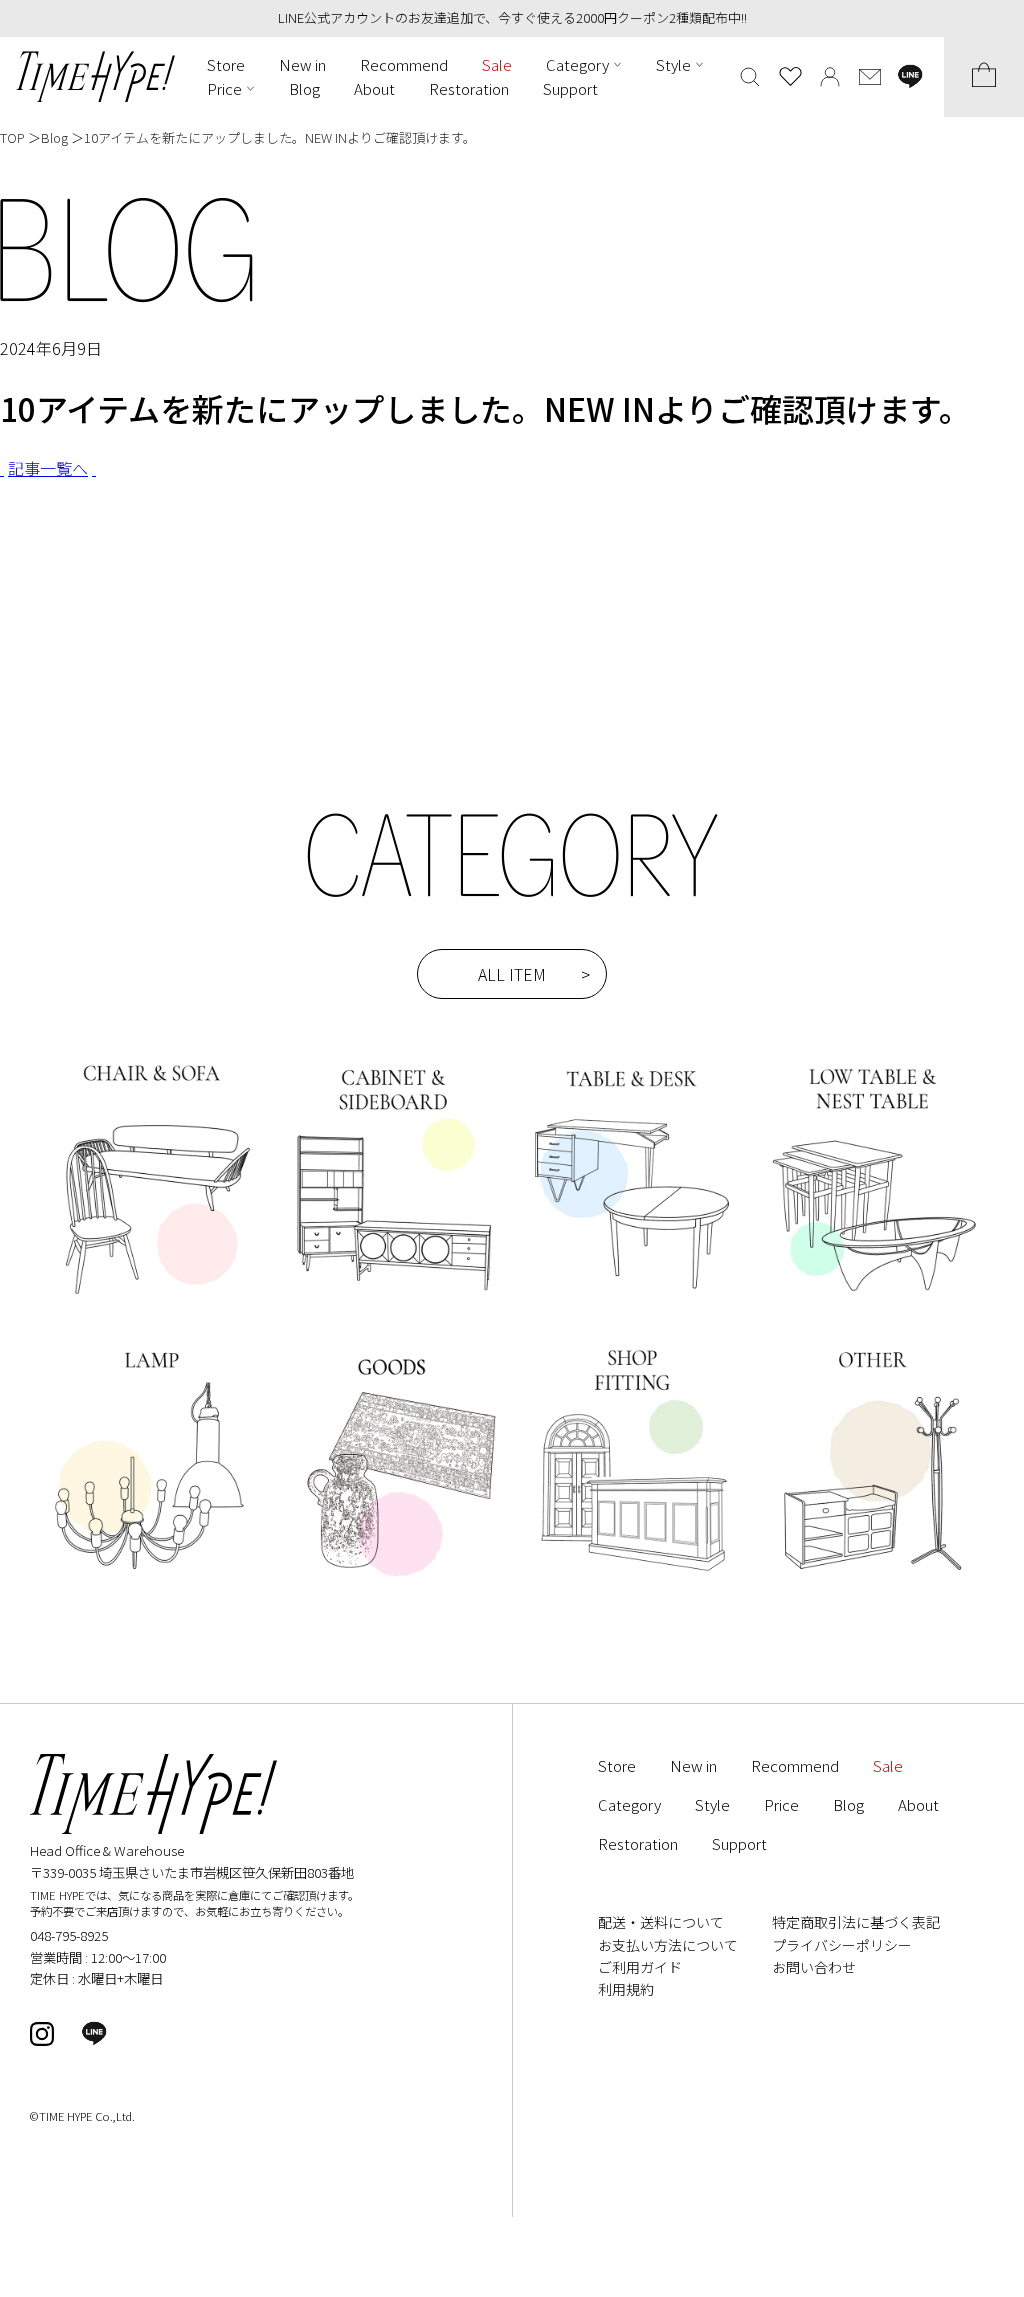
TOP (12, 137)
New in (302, 64)
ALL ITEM (512, 974)
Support (570, 88)
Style (673, 64)
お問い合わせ (814, 1967)
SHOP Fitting (632, 1477)
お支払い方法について (668, 1945)
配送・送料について (661, 1922)
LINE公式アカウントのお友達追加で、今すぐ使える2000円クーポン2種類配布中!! (512, 17)
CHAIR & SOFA (150, 1185)
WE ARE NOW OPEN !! (120, 561)
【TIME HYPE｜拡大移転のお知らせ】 (176, 587)
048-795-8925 (69, 1935)
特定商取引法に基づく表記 (856, 1922)
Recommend (404, 64)
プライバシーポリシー (842, 1945)
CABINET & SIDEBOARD (391, 1185)
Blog (304, 88)
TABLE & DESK (632, 1185)
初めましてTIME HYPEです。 (143, 612)
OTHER (873, 1477)
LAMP (150, 1477)
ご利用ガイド (640, 1967)
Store (226, 64)
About (374, 88)
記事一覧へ (48, 468)
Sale (497, 64)
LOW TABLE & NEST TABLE (873, 1185)
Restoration (469, 88)
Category (577, 64)
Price (224, 88)
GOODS (391, 1477)
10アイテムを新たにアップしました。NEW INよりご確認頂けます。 (280, 137)
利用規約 (626, 1989)
